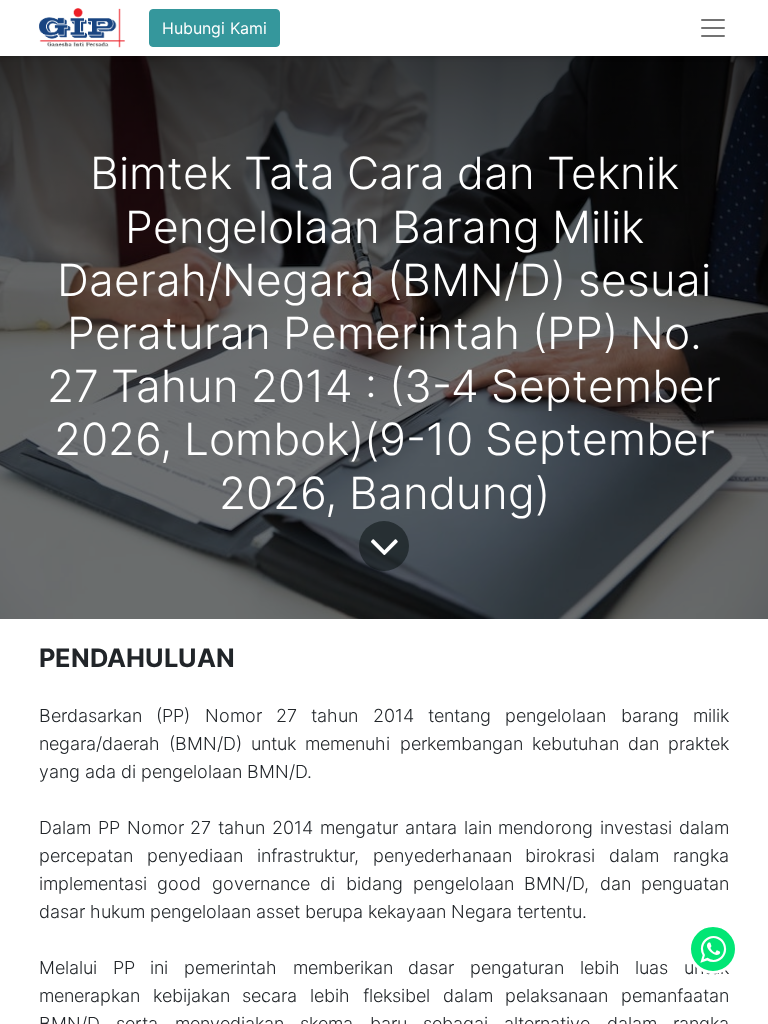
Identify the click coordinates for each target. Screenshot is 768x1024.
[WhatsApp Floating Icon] (713, 949)
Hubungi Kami (214, 28)
